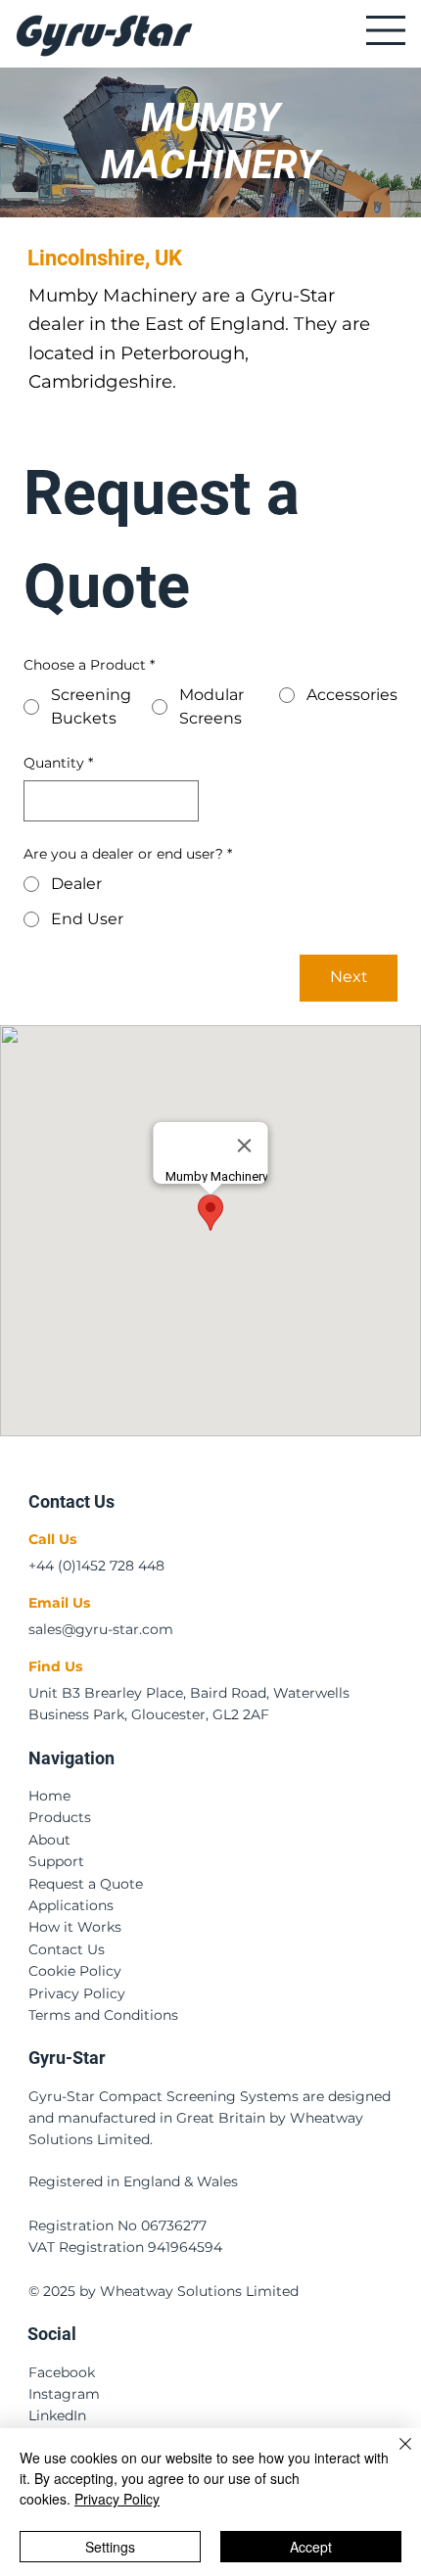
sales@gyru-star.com (101, 1629)
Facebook (62, 2372)
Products (60, 1817)
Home (49, 1796)
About (49, 1840)
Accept (311, 2547)
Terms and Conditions (103, 2015)
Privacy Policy (77, 1993)
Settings (110, 2547)
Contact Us (67, 1949)
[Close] (394, 2456)
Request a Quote (86, 1884)
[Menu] (385, 30)
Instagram (64, 2394)
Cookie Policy (75, 1971)
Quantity (58, 763)
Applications (71, 1905)
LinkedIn (57, 2415)
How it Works (75, 1927)
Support (56, 1861)
